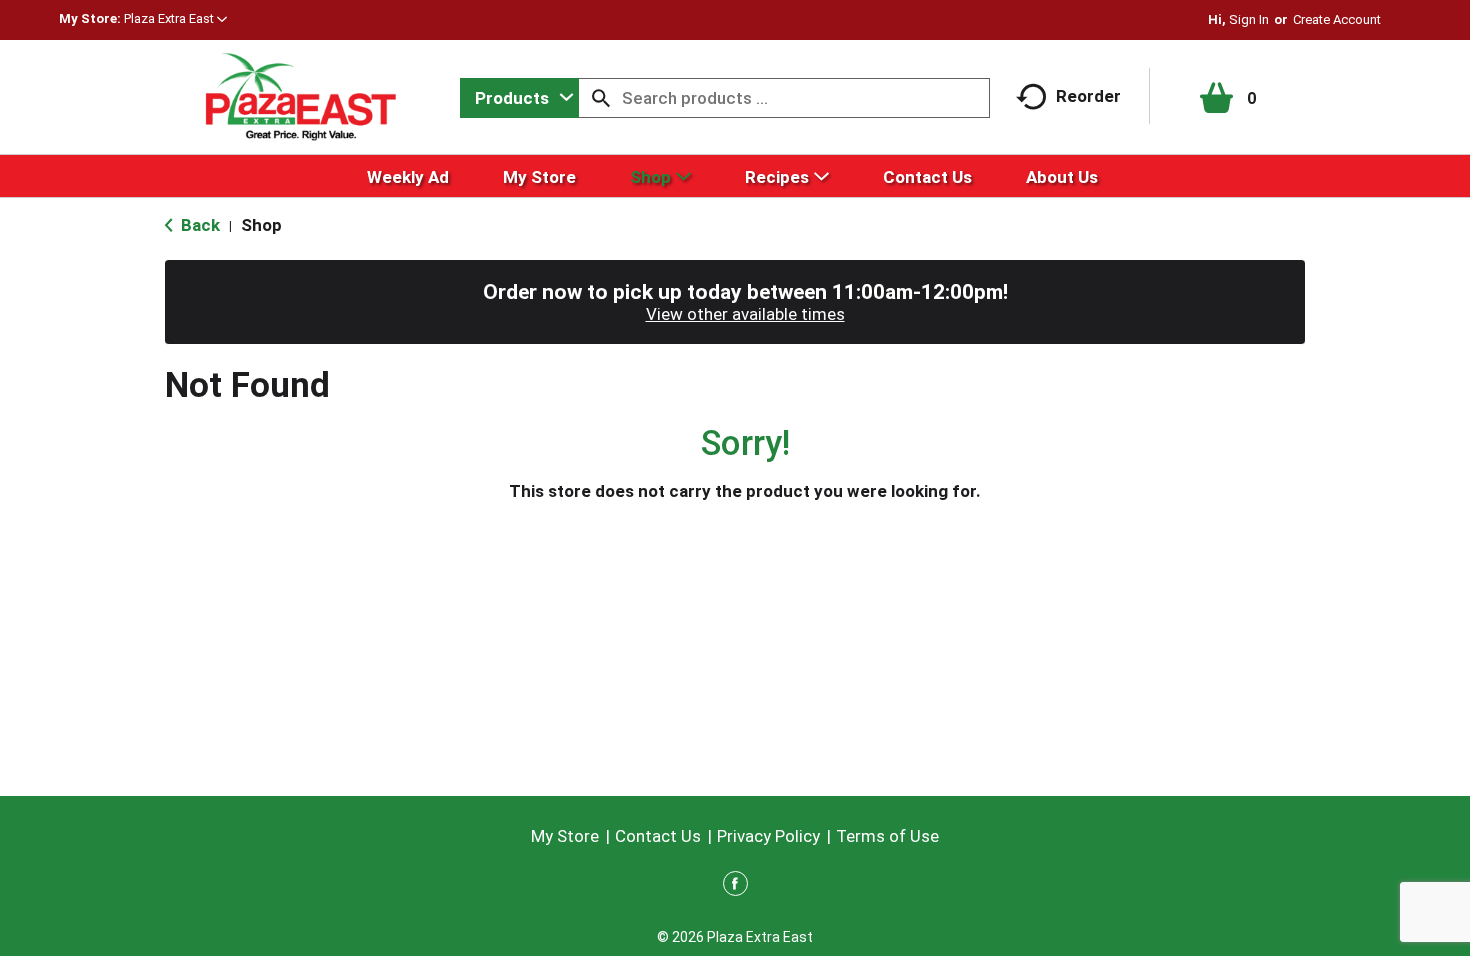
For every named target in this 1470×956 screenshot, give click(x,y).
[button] (175, 18)
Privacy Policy (768, 836)
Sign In (1249, 19)
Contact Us (658, 836)
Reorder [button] (1088, 96)
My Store (565, 836)
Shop (261, 225)
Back (198, 225)
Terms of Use (887, 836)
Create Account (1337, 19)
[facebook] (735, 887)
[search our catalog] (601, 98)
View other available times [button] (745, 314)
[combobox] (519, 98)
